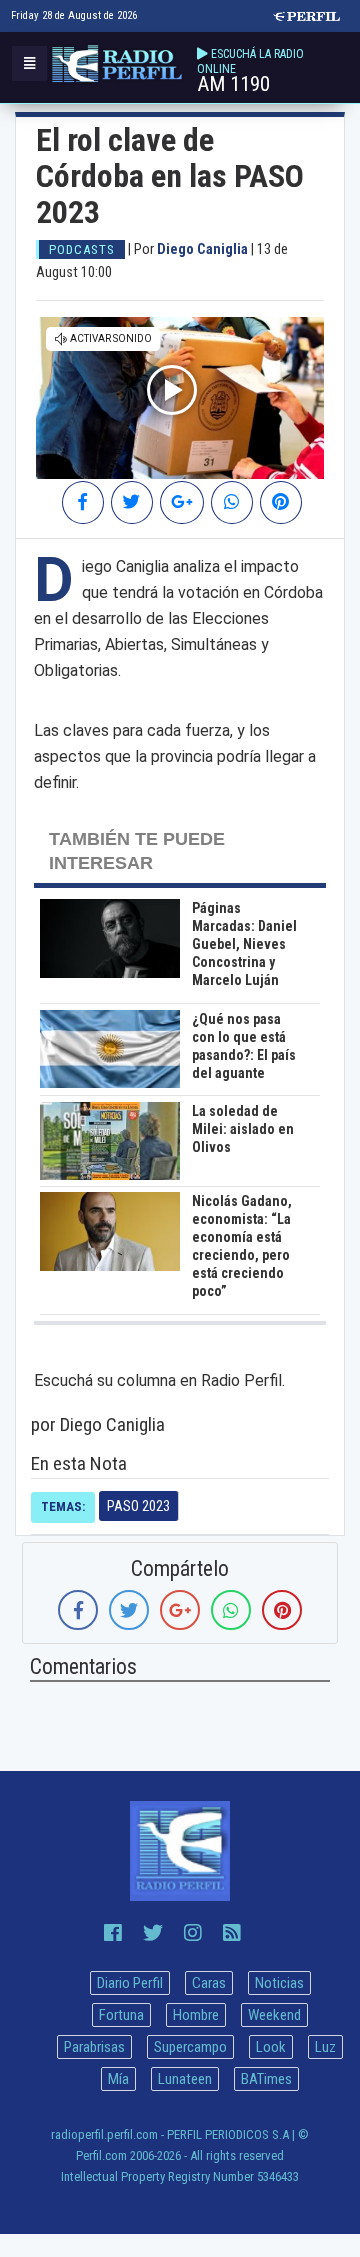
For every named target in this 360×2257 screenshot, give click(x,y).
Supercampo (190, 2047)
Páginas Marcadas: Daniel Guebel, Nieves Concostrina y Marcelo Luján (244, 944)
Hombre (196, 2015)
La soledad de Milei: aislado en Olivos (243, 1129)
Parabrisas (94, 2047)
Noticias (279, 1983)
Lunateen (185, 2079)
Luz (325, 2047)
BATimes (266, 2079)
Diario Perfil (130, 1983)
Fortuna (121, 2015)
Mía (118, 2079)
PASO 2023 (138, 1506)
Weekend (274, 2015)
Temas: (63, 1506)
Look (271, 2047)
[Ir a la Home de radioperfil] (180, 1851)
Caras (209, 1983)
